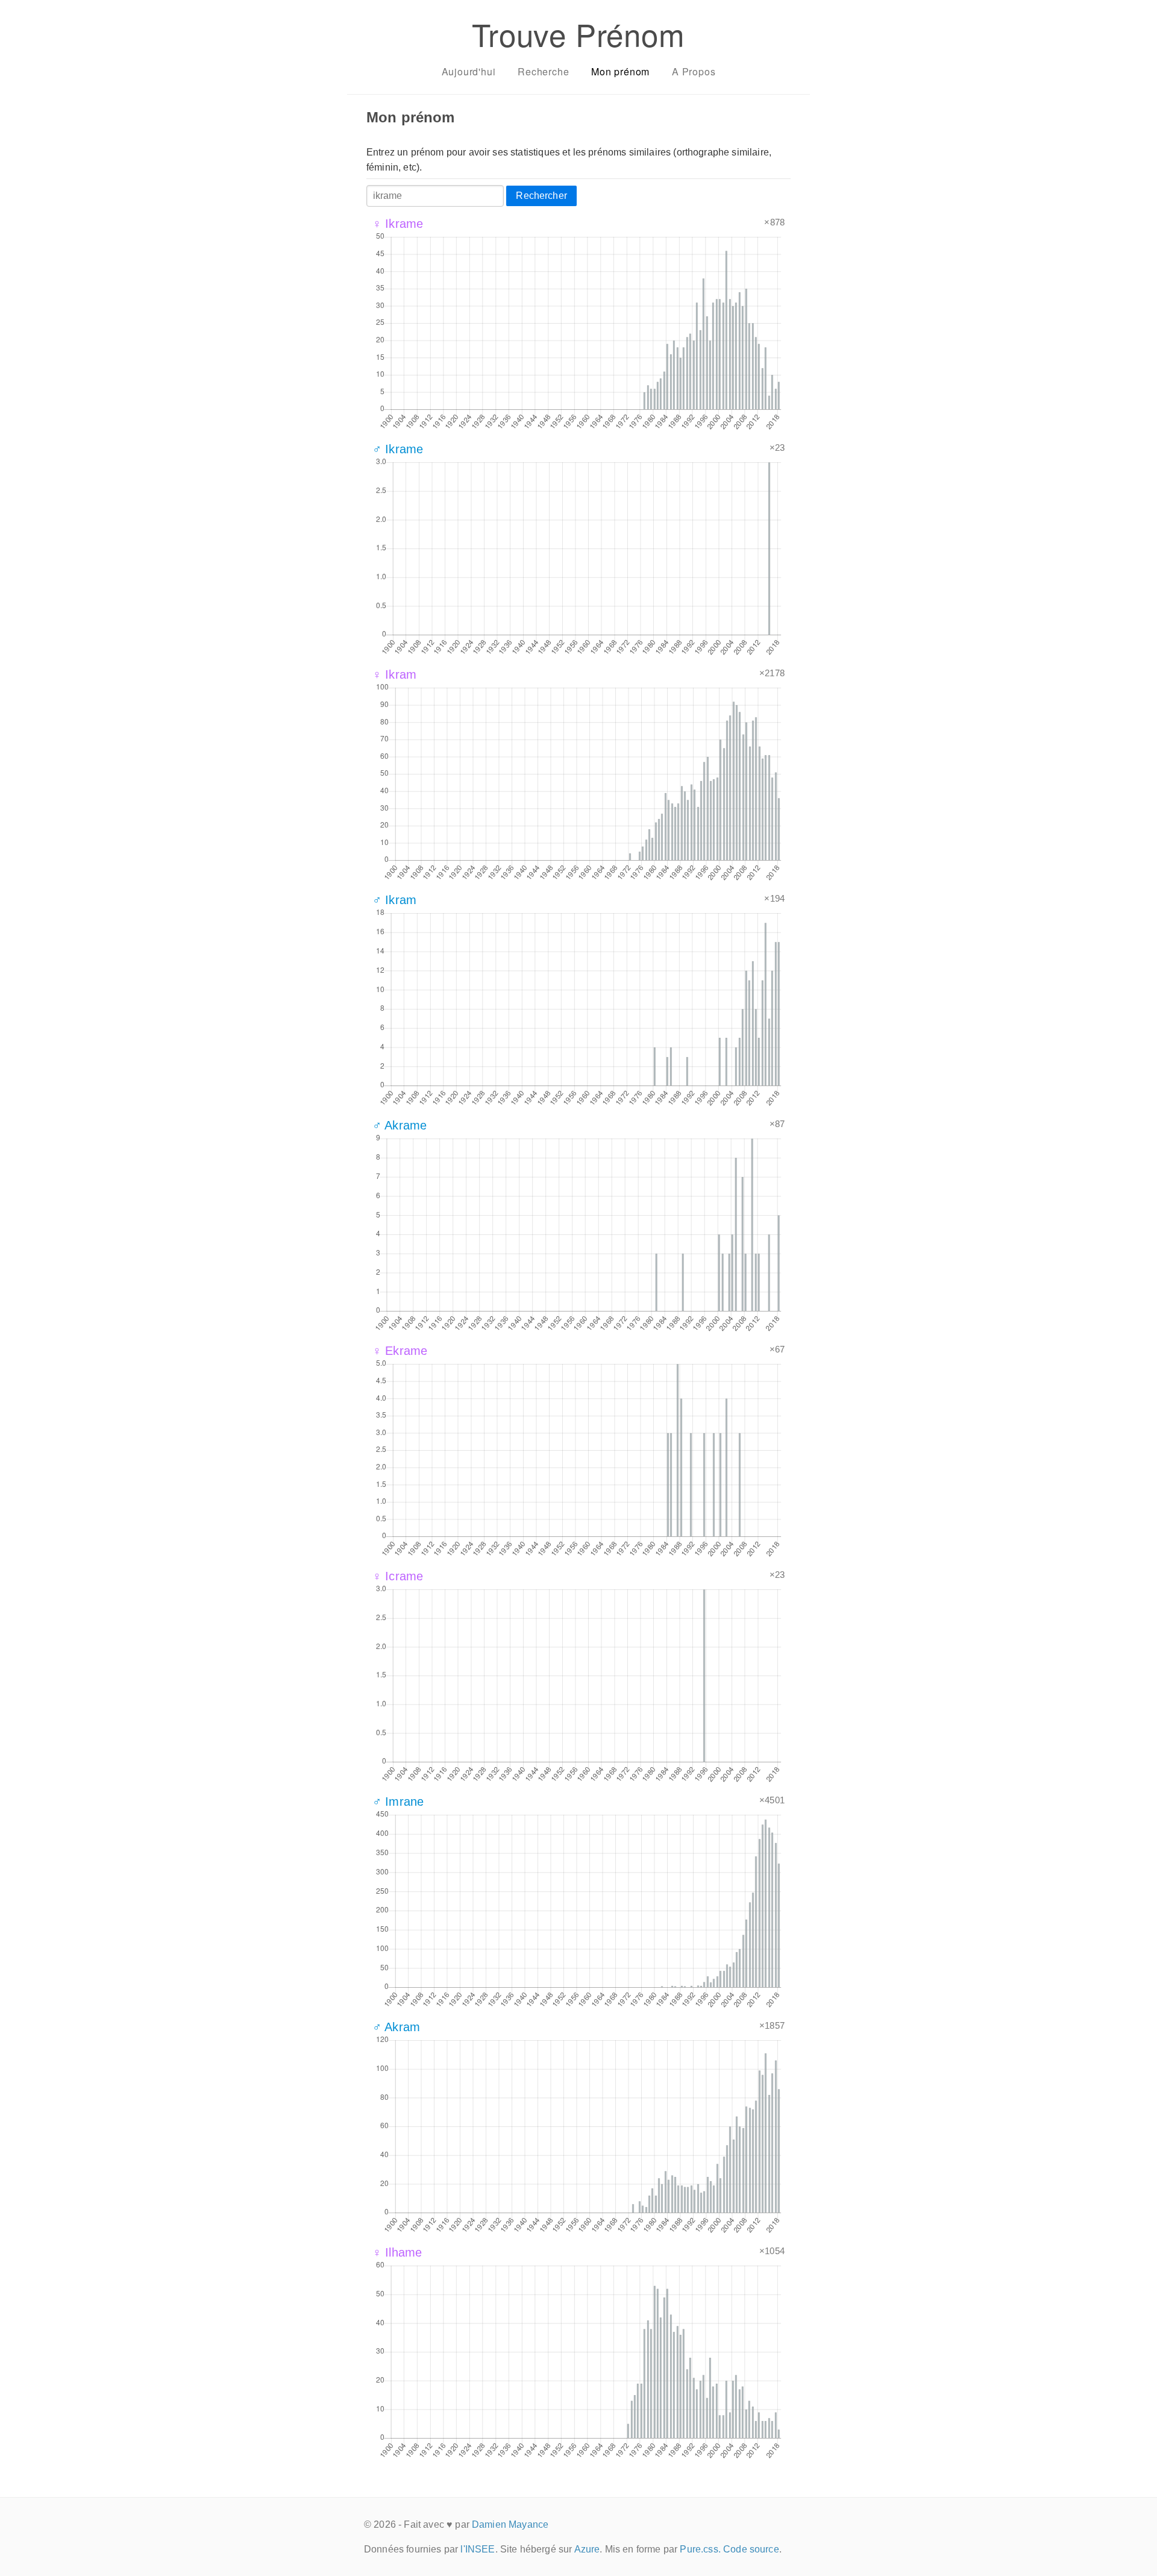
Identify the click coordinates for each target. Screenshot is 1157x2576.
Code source (751, 2549)
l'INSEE (478, 2549)
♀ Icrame (398, 1576)
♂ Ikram (394, 900)
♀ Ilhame (397, 2252)
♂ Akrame (400, 1125)
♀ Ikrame (398, 224)
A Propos (694, 71)
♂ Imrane (398, 1802)
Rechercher (541, 196)
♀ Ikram (394, 674)
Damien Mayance (510, 2524)
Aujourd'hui (469, 71)
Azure (587, 2549)
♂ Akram (396, 2027)
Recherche (543, 71)
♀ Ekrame (400, 1351)
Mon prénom (620, 71)
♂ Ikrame (398, 449)
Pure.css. (700, 2549)
